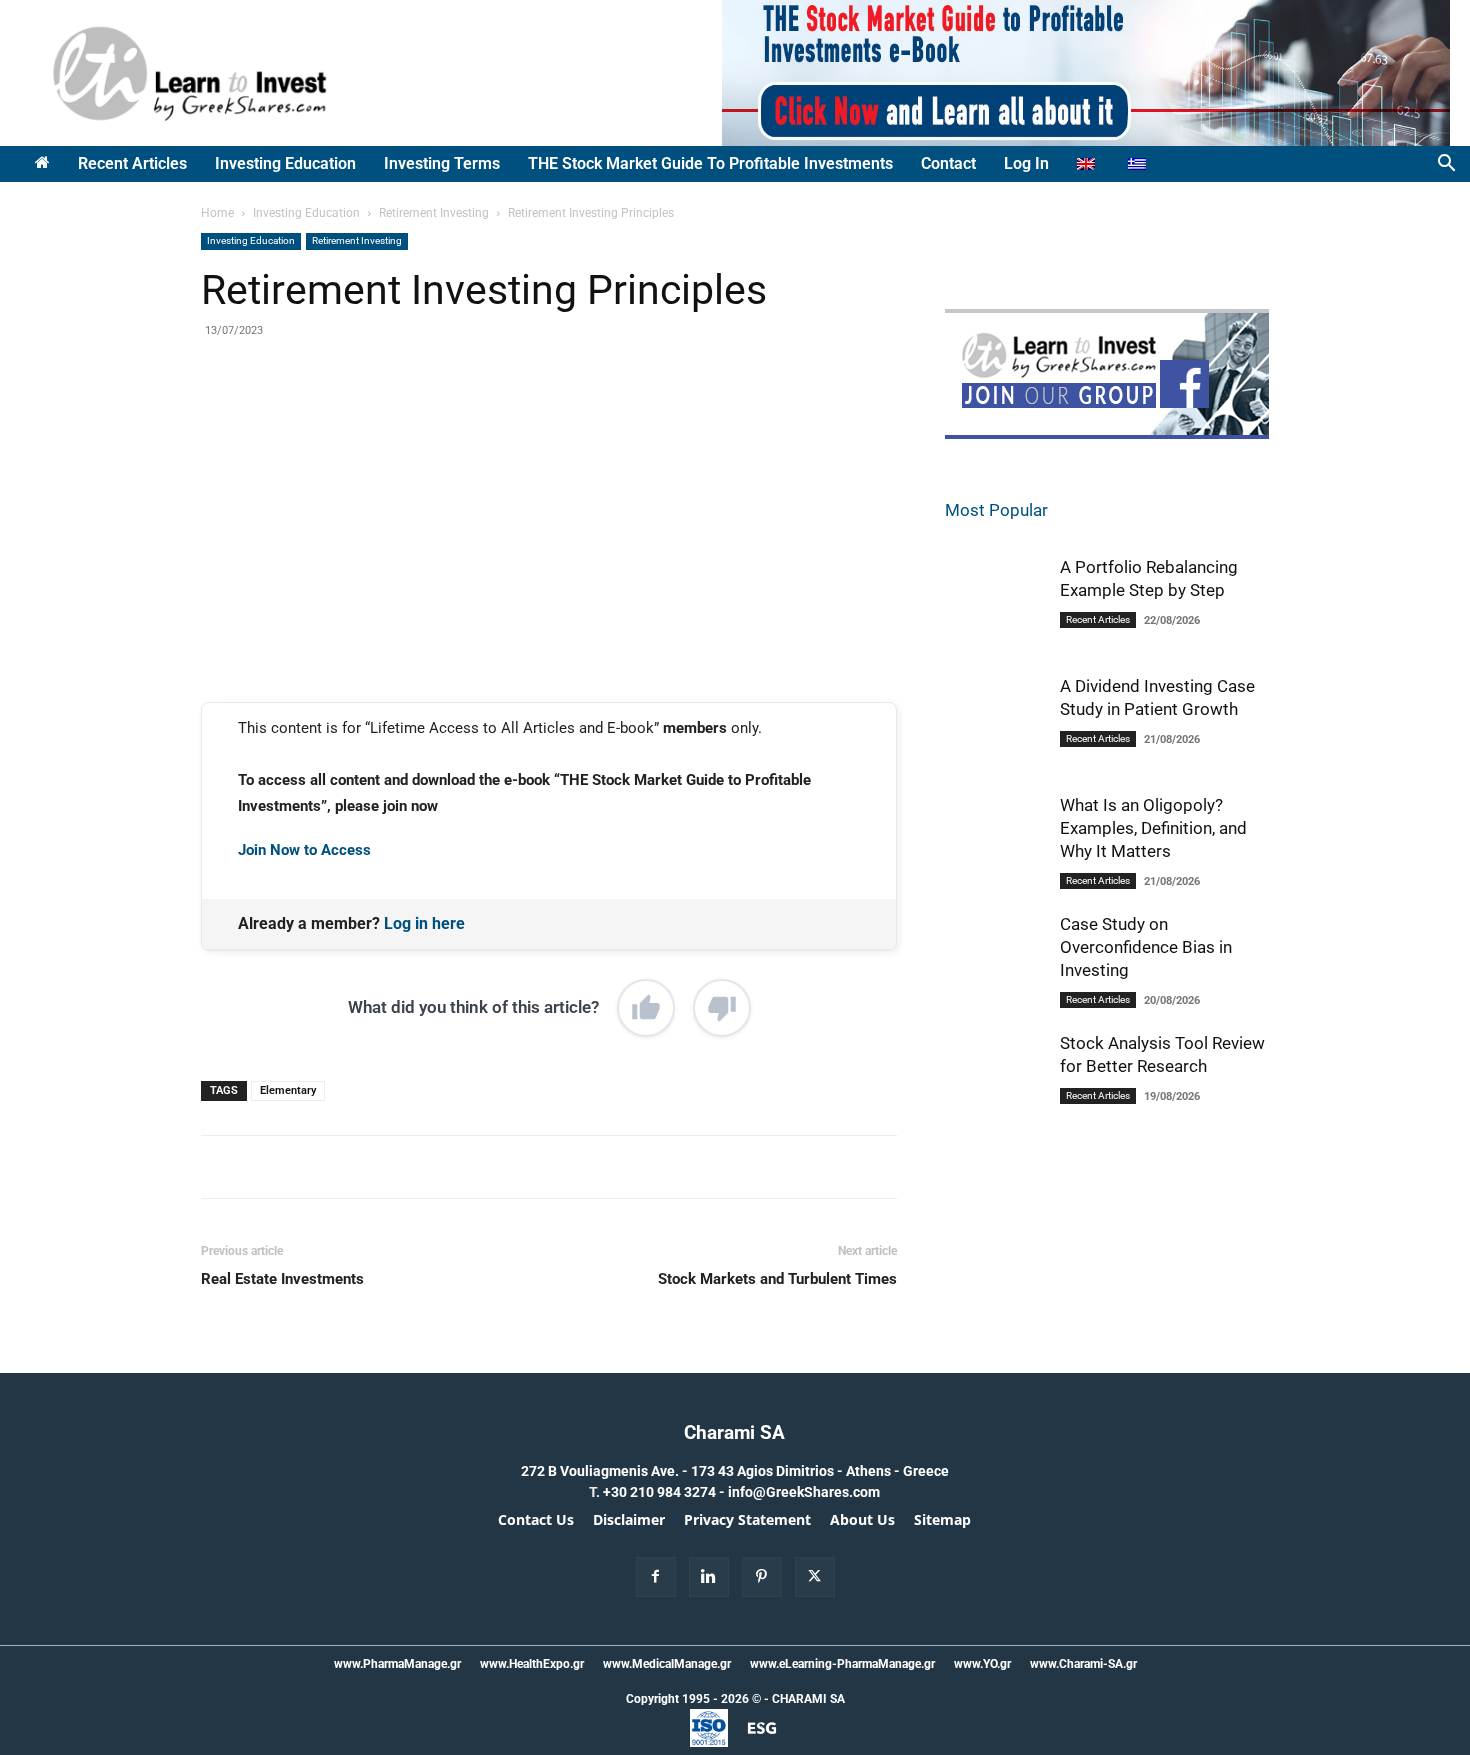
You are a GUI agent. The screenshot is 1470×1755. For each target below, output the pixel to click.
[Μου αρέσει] (646, 1008)
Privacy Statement (747, 1520)
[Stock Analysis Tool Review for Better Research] (995, 1084)
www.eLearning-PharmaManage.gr (842, 1664)
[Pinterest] (434, 416)
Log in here (424, 923)
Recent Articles (132, 163)
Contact (948, 163)
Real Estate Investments (282, 1279)
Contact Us (536, 1520)
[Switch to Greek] (1139, 164)
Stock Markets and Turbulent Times (777, 1279)
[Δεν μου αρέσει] (722, 1008)
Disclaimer (629, 1520)
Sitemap (942, 1520)
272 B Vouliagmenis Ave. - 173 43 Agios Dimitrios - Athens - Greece (735, 1471)
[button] (1446, 165)
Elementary (288, 1090)
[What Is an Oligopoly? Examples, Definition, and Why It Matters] (995, 846)
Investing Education (285, 163)
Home (217, 213)
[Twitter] (388, 416)
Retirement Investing (434, 213)
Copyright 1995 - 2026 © (693, 1699)
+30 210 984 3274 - (665, 1492)
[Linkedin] (480, 416)
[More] (527, 416)
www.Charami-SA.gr (1083, 1664)
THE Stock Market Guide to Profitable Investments (710, 163)
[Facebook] (342, 416)
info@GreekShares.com (804, 1492)
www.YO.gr (982, 1664)
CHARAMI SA (808, 1699)
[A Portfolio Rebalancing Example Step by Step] (995, 606)
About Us (862, 1520)
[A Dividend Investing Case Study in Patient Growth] (995, 725)
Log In (1026, 163)
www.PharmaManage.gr (397, 1664)
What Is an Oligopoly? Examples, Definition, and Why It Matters (1153, 828)
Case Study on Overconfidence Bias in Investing (1146, 947)
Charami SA (734, 1432)
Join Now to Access (304, 850)
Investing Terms (442, 163)
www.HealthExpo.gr (532, 1664)
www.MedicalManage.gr (667, 1664)
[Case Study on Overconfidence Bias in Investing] (995, 965)
